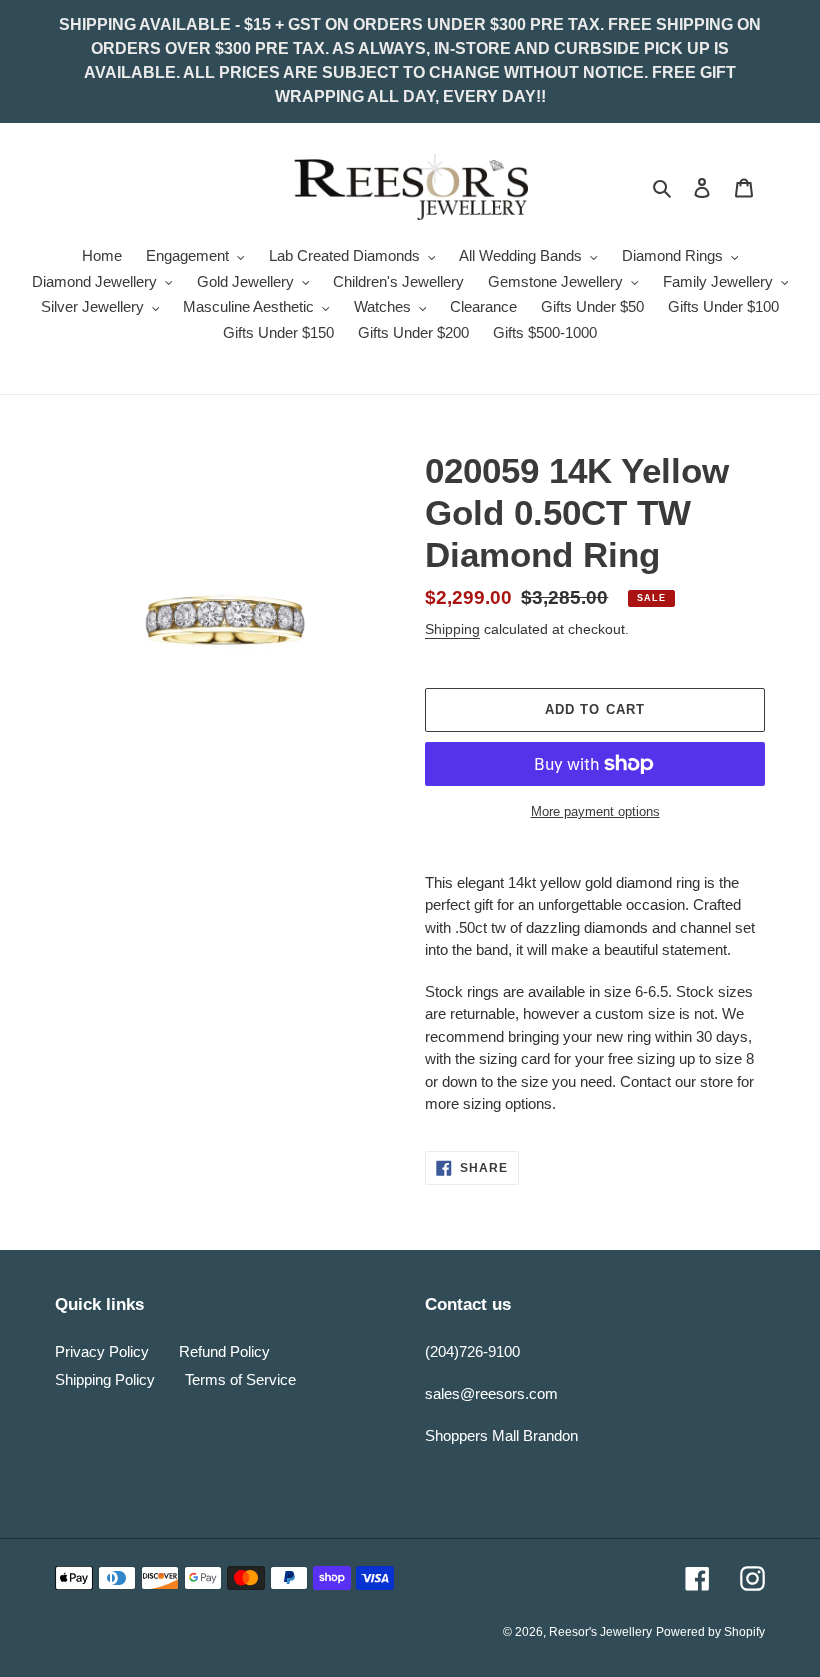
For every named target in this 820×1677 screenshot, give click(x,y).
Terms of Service (240, 1379)
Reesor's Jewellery (600, 1632)
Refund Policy (224, 1351)
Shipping (452, 629)
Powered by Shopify (710, 1632)
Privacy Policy (102, 1351)
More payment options (595, 811)
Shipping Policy (105, 1379)
